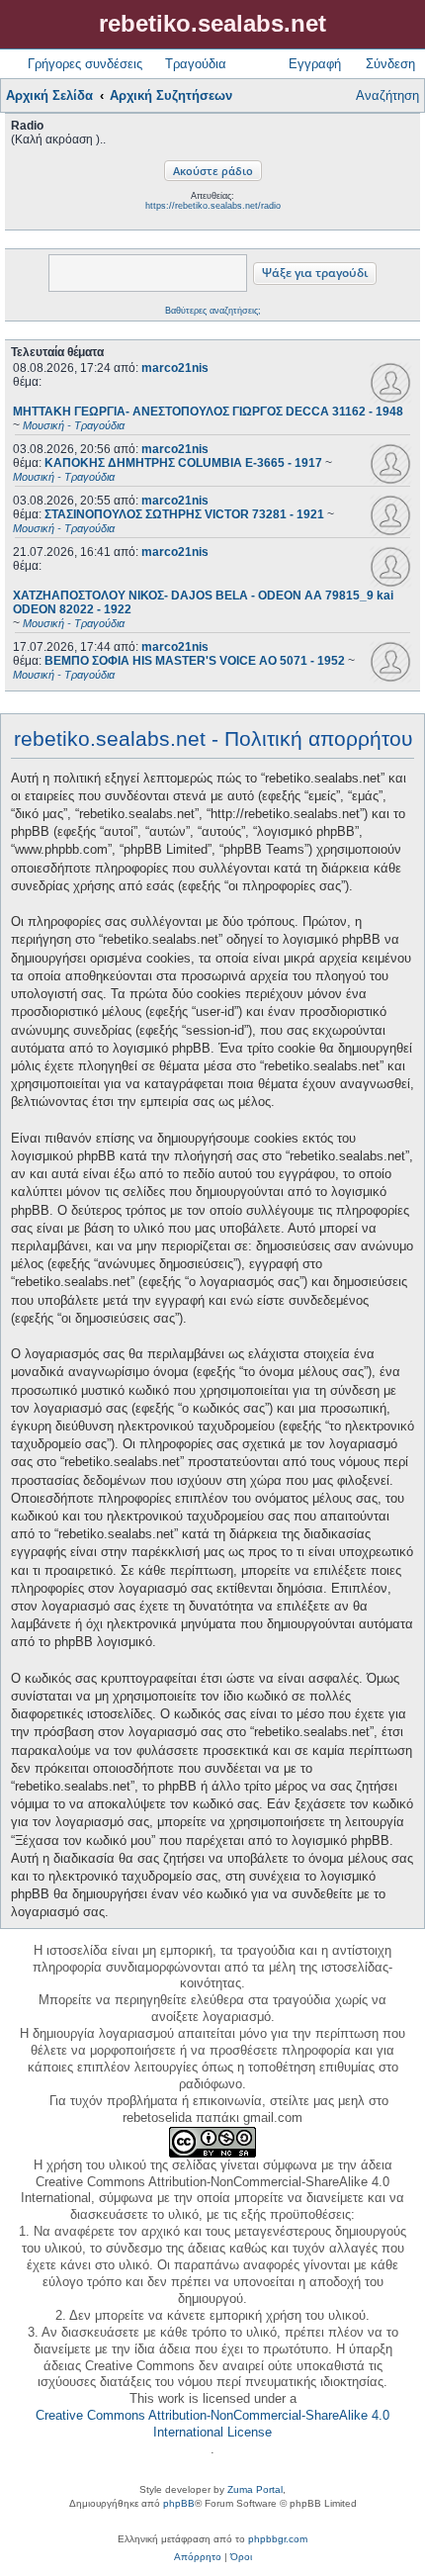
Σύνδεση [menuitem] (390, 64)
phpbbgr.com (278, 2539)
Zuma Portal (255, 2489)
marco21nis (175, 368)
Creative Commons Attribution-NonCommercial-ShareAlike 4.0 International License (212, 2424)
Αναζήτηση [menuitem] (387, 95)
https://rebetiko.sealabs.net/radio (213, 206)
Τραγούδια (196, 64)
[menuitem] (198, 2557)
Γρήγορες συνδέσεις (85, 64)
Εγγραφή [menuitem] (315, 64)
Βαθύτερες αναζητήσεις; (213, 311)
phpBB (179, 2503)
